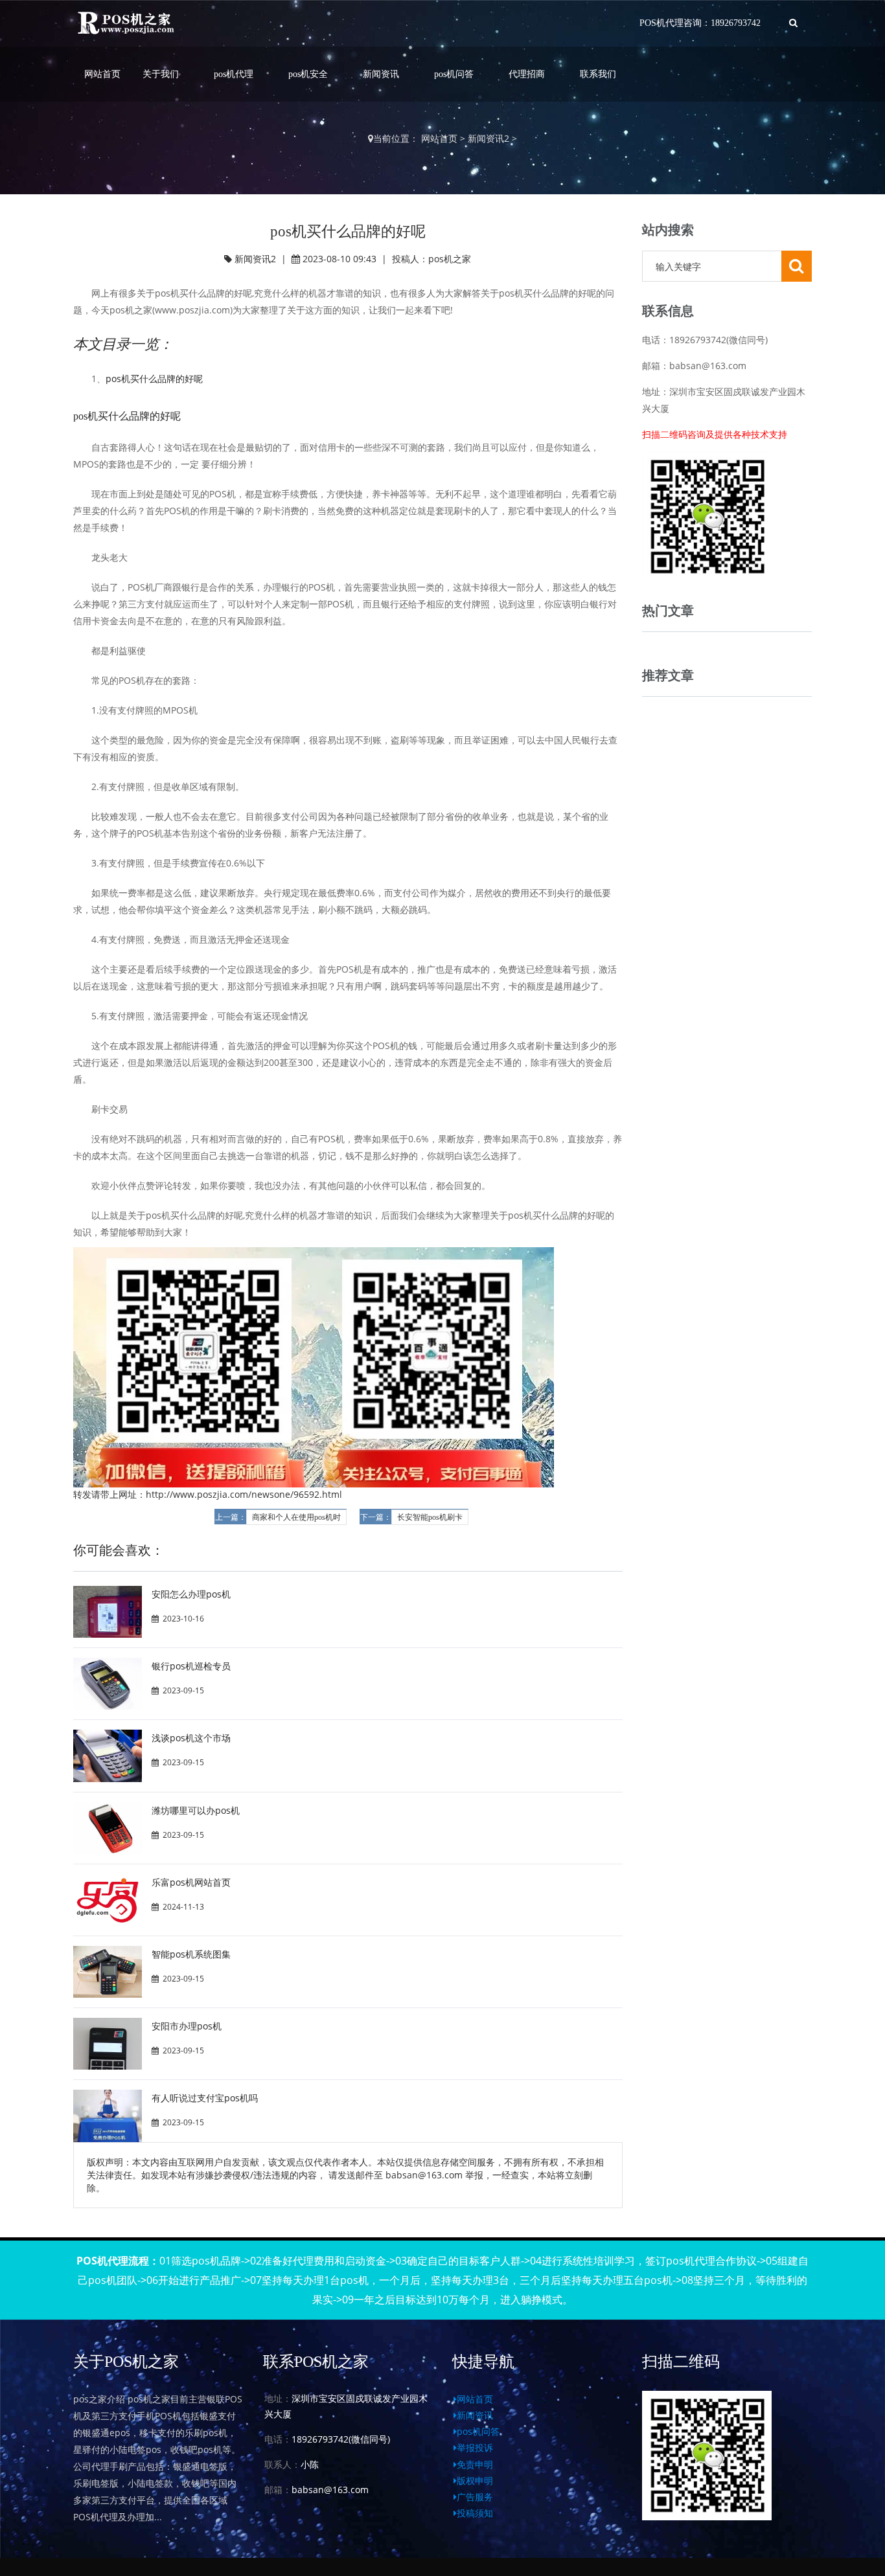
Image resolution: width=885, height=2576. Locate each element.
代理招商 (527, 74)
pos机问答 (454, 74)
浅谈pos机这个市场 (191, 1738)
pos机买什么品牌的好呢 (154, 378)
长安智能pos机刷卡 (430, 1517)
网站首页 (102, 74)
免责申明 (475, 2464)
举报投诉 (475, 2447)
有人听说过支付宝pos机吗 (205, 2098)
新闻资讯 (381, 74)
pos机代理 (234, 74)
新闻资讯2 (488, 138)
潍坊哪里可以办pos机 (196, 1810)
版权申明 (475, 2480)
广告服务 (475, 2497)
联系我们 (598, 74)
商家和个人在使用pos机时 (296, 1517)
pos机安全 (308, 74)
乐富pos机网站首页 (191, 1882)
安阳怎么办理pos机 (191, 1594)
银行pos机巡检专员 (191, 1666)
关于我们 (161, 74)
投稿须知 (475, 2513)
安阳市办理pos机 (187, 2026)
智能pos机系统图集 (191, 1954)
